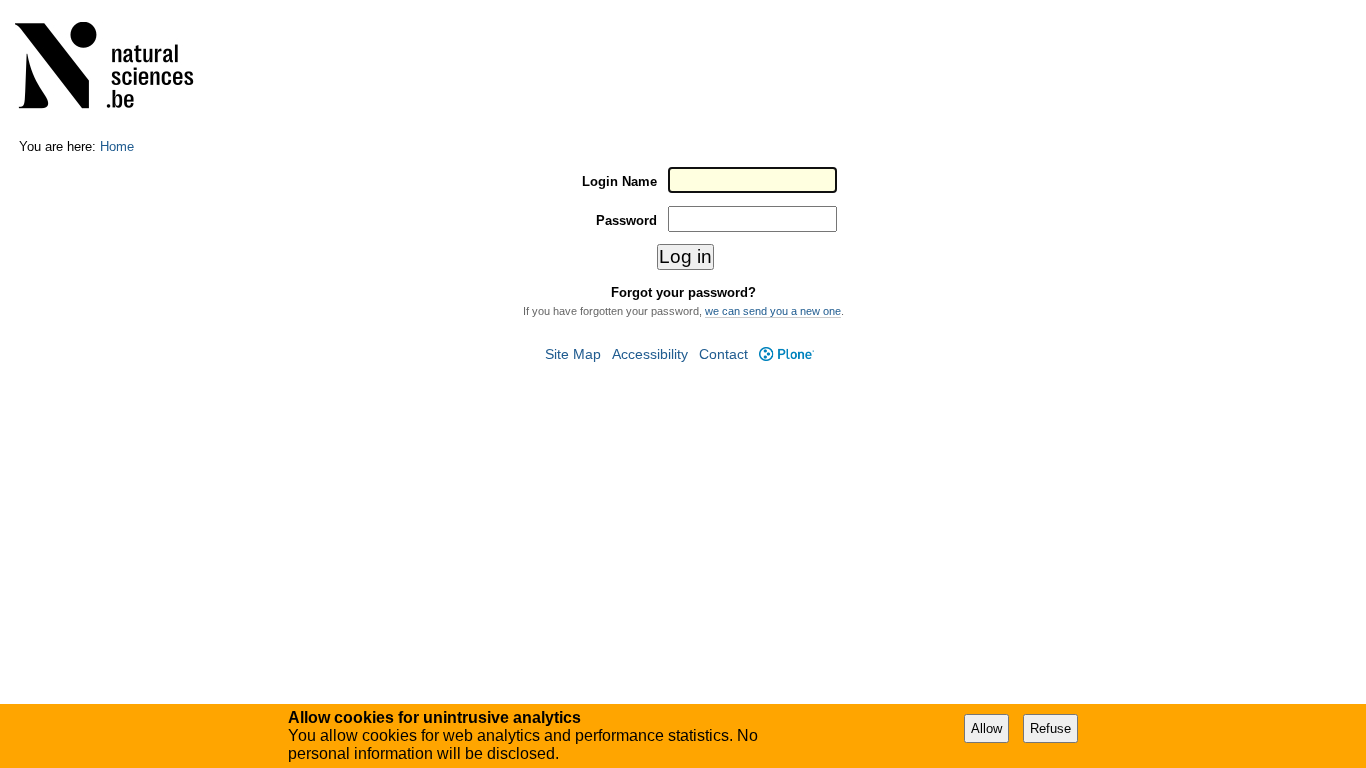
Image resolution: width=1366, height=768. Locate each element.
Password (626, 220)
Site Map (573, 354)
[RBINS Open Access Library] (117, 69)
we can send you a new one (773, 311)
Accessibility (650, 354)
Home (117, 146)
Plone (786, 354)
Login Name (619, 181)
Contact (723, 354)
